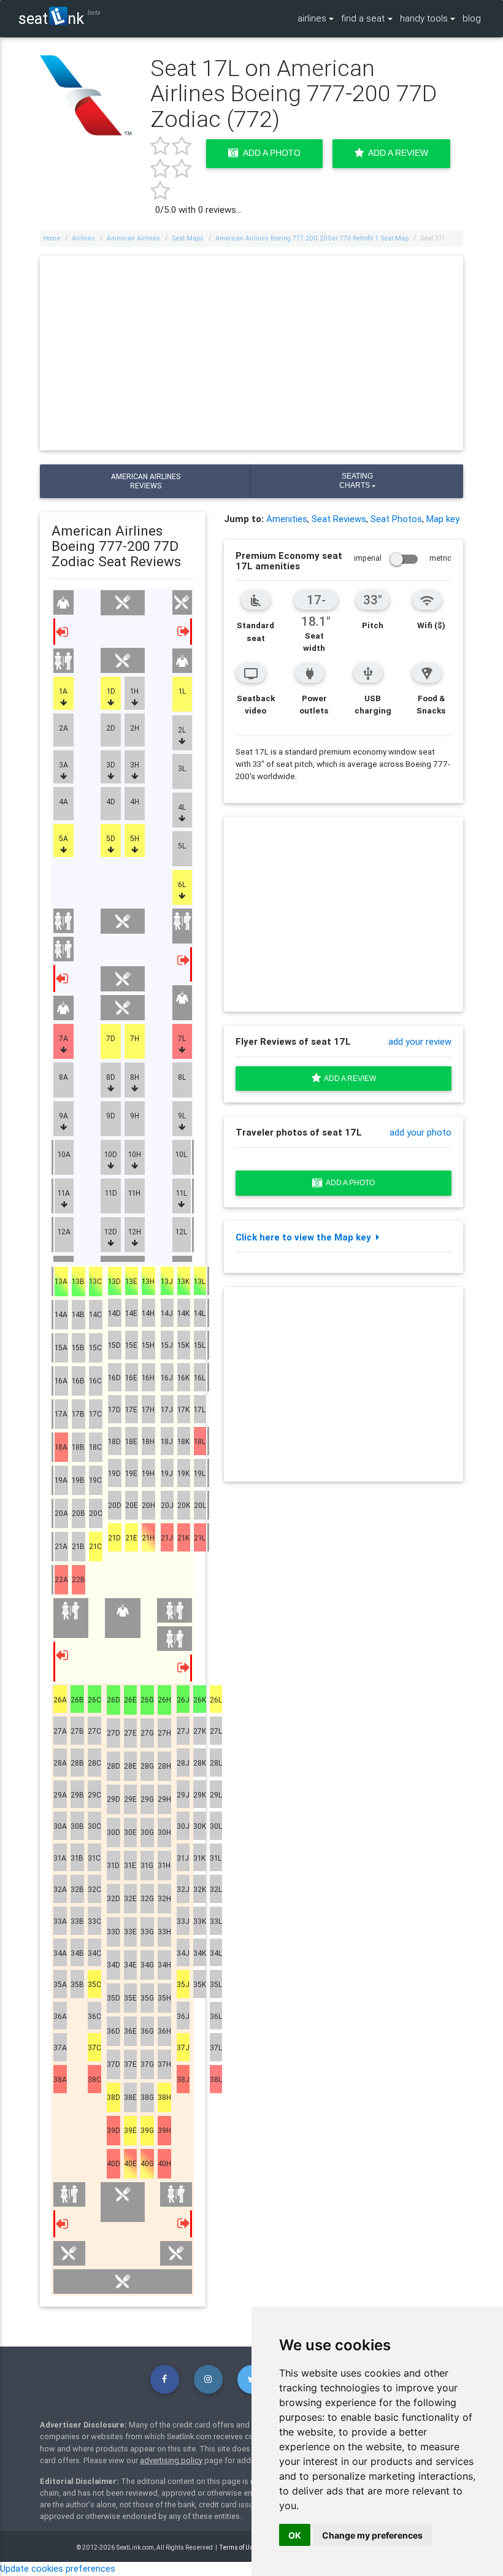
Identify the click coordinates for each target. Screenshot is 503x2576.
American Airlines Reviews (146, 481)
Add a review (348, 1078)
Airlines (83, 238)
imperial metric (403, 558)
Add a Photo (270, 153)
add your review (420, 1041)
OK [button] (295, 2535)
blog (472, 18)
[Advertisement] (252, 353)
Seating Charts (356, 481)
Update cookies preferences (58, 2568)
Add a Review (396, 153)
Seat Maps (188, 238)
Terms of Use (238, 2547)
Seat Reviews (339, 519)
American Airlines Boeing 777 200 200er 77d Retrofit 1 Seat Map (312, 238)
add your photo (420, 1132)
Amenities (287, 519)
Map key (443, 519)
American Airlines (133, 238)
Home (52, 238)
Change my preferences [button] (372, 2535)
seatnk (51, 18)
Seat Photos (396, 519)
